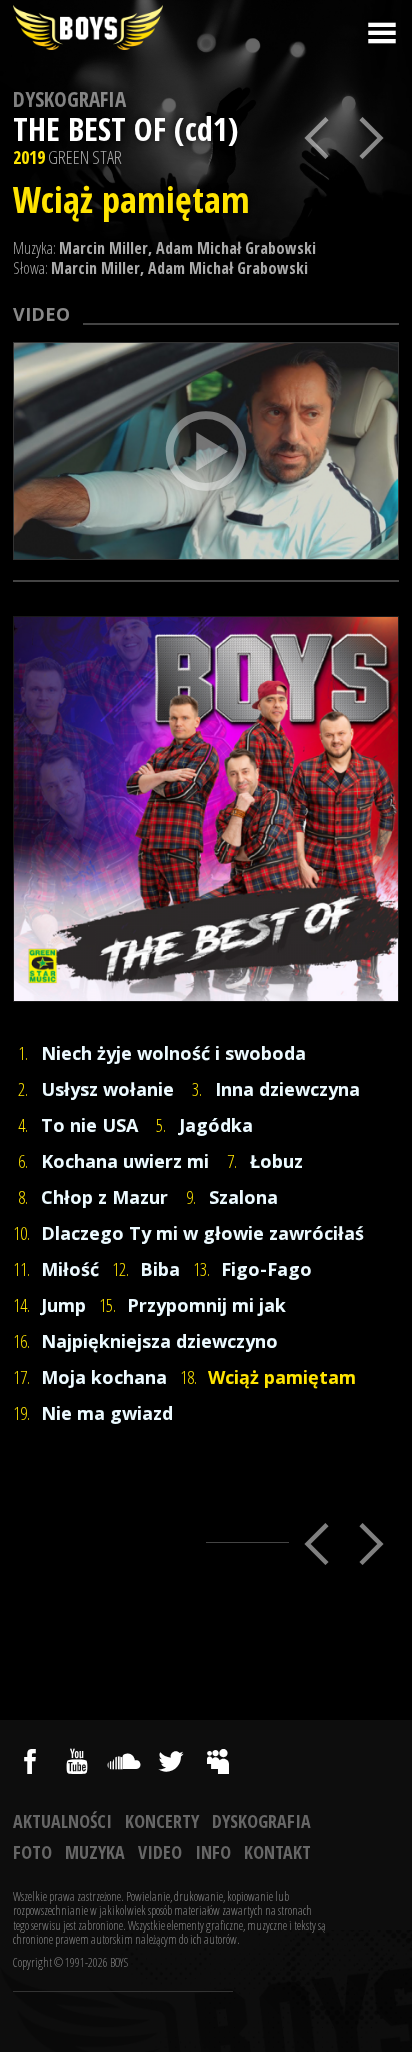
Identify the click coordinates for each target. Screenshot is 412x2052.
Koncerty (162, 1821)
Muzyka (95, 1852)
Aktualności (62, 1821)
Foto (32, 1852)
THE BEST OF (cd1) (125, 128)
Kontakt (277, 1852)
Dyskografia (69, 99)
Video (160, 1852)
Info (213, 1852)
